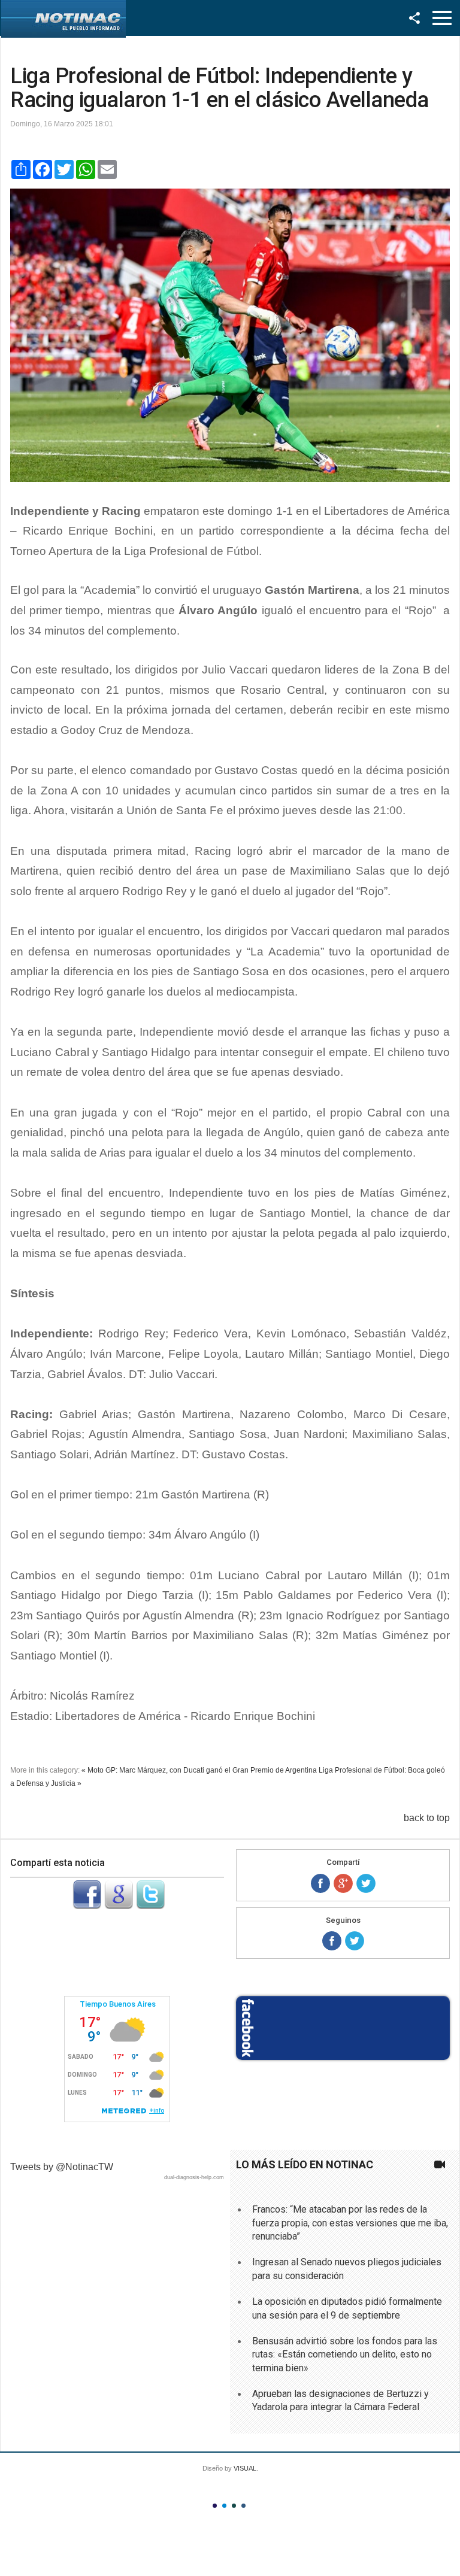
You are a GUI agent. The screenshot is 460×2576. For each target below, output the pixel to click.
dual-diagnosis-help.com (194, 2177)
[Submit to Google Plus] (119, 1906)
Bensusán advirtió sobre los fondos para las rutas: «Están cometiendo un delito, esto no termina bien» (345, 2354)
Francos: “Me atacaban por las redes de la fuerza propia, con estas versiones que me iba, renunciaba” (350, 2223)
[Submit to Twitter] (150, 1906)
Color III (234, 2506)
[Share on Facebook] (320, 1883)
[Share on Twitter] (366, 1883)
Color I (215, 2506)
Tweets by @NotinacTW (62, 2167)
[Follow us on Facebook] (332, 1941)
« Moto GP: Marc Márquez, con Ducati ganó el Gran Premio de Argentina (199, 1770)
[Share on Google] (343, 1883)
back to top (427, 1818)
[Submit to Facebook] (87, 1906)
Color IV (243, 2506)
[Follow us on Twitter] (355, 1941)
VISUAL (245, 2468)
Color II (224, 2506)
